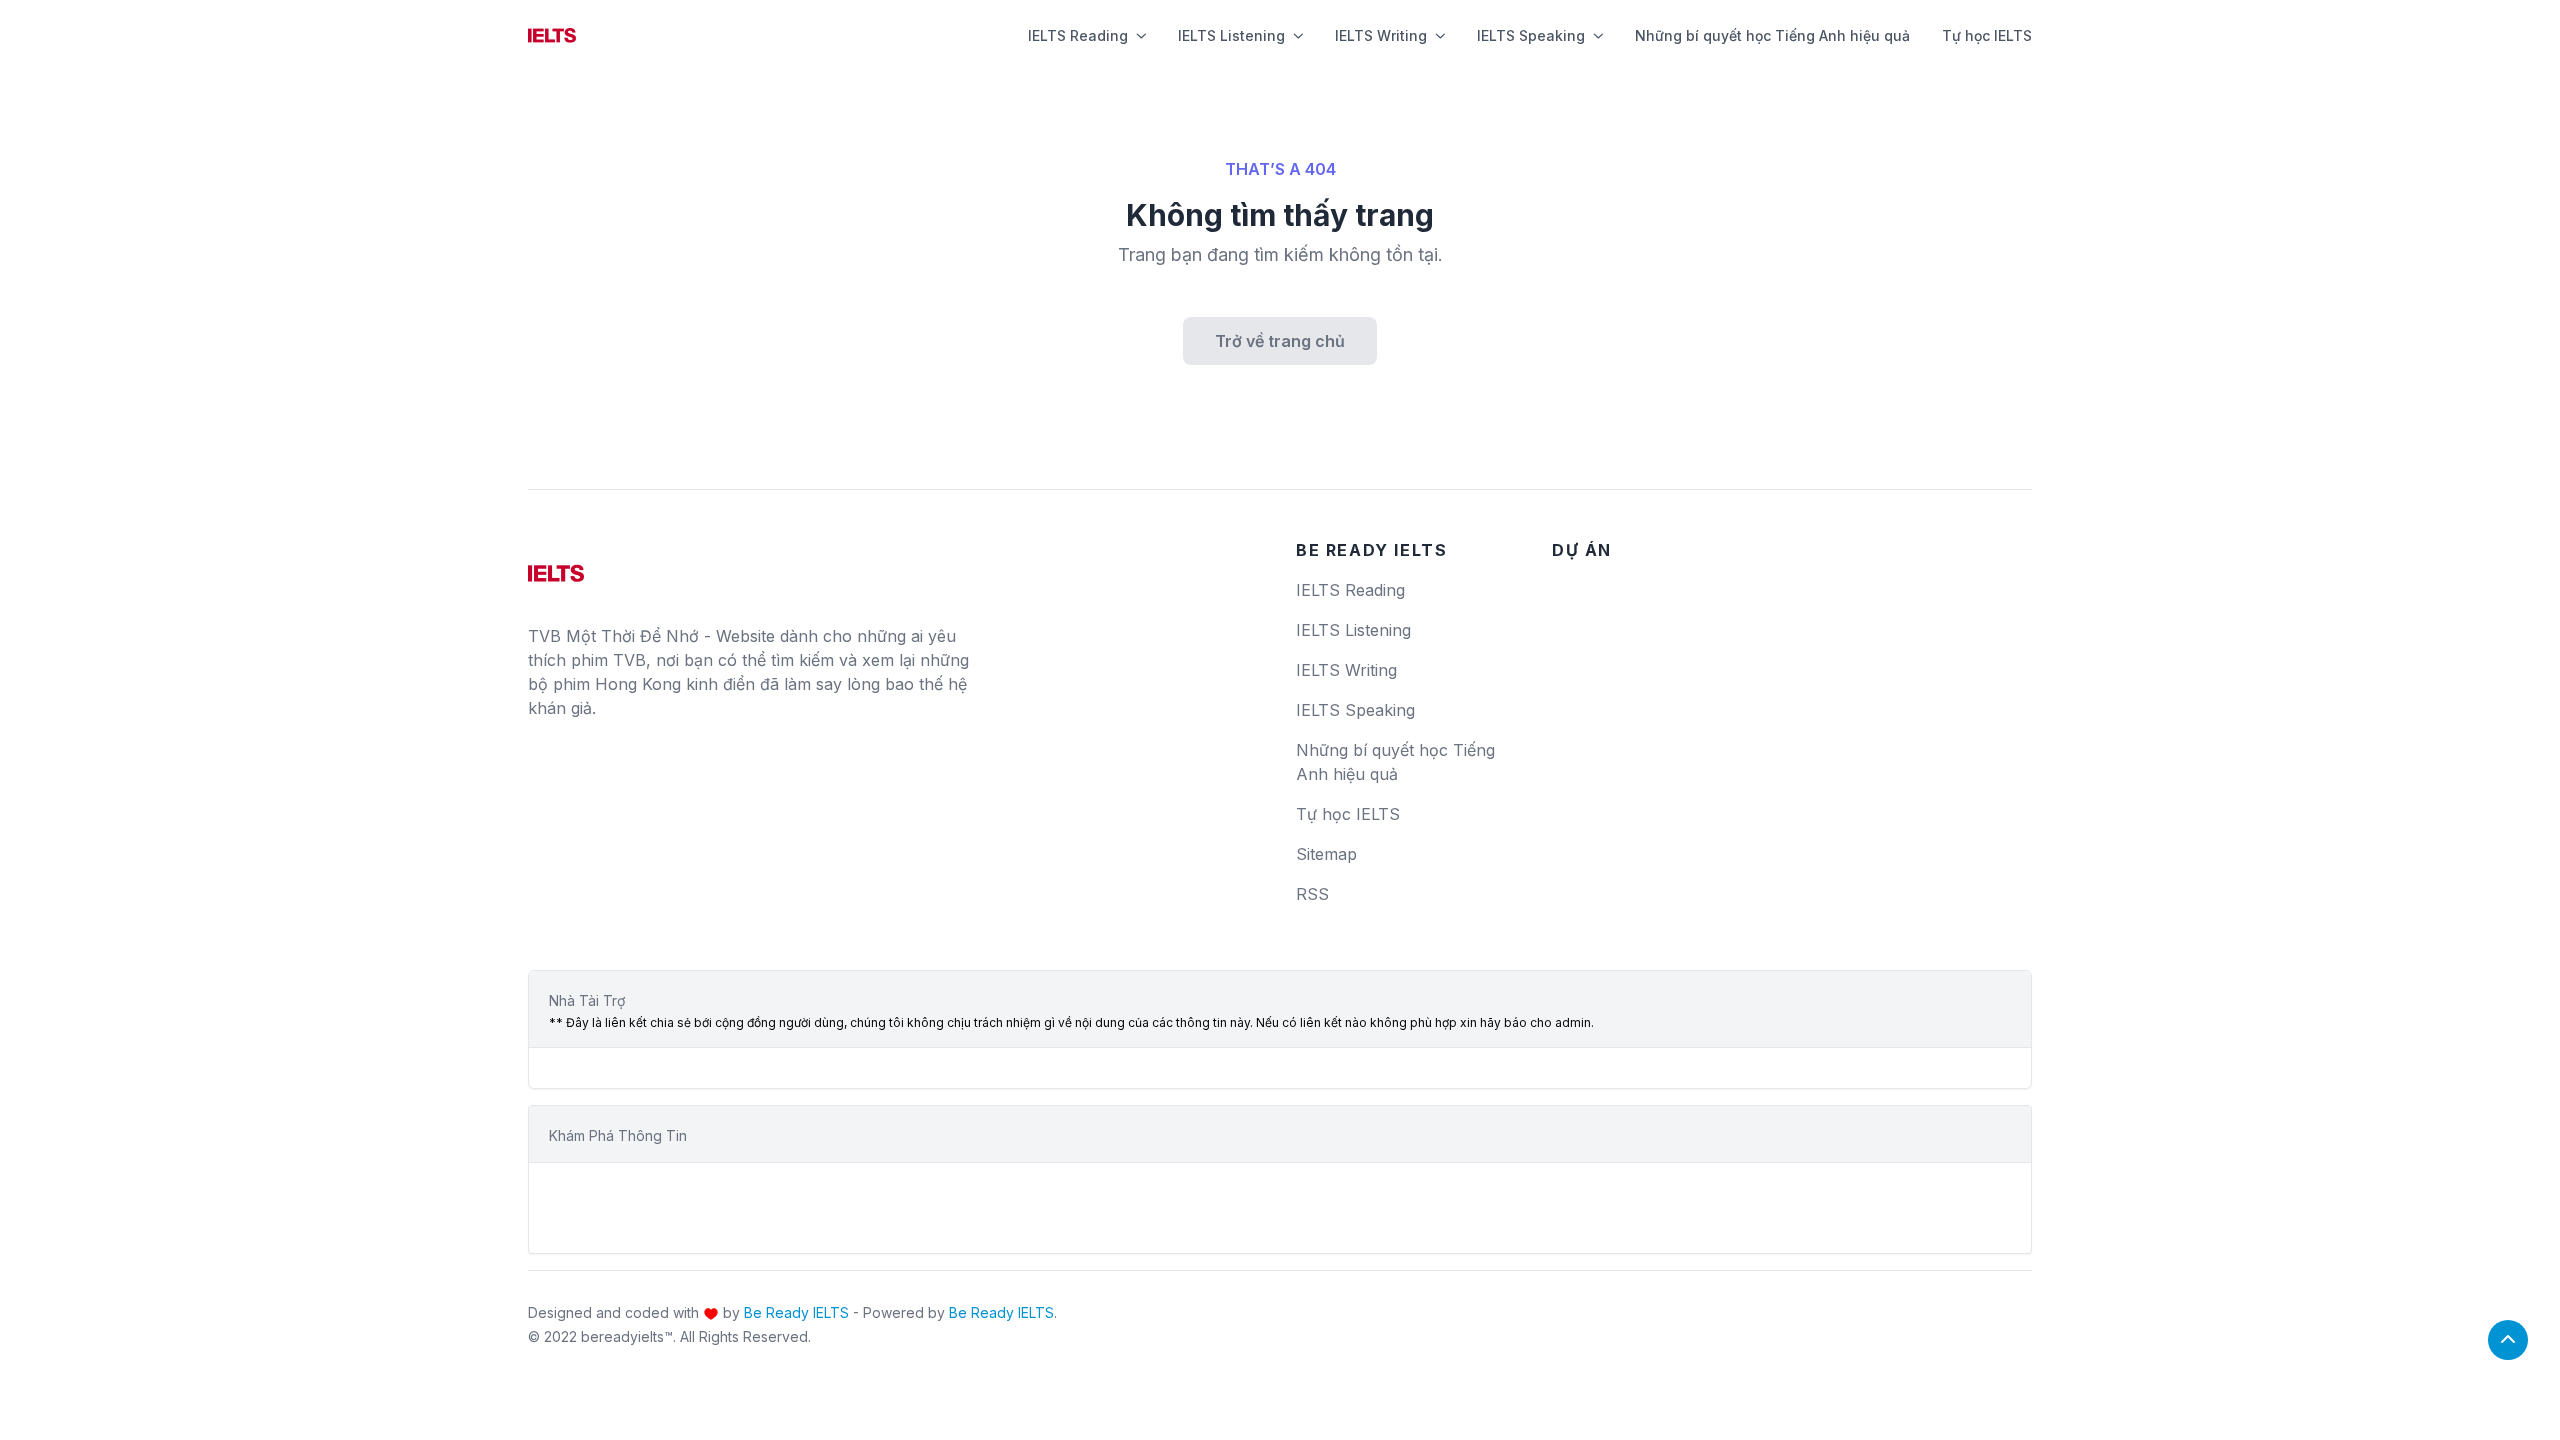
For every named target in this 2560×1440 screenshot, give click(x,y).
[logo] (556, 566)
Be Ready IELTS (796, 1312)
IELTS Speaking (1531, 35)
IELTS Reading (1078, 35)
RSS (1312, 894)
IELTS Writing (1381, 35)
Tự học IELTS (1987, 35)
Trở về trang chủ (1280, 341)
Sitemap (1326, 854)
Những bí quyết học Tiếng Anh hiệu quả (1772, 35)
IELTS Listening (1231, 35)
